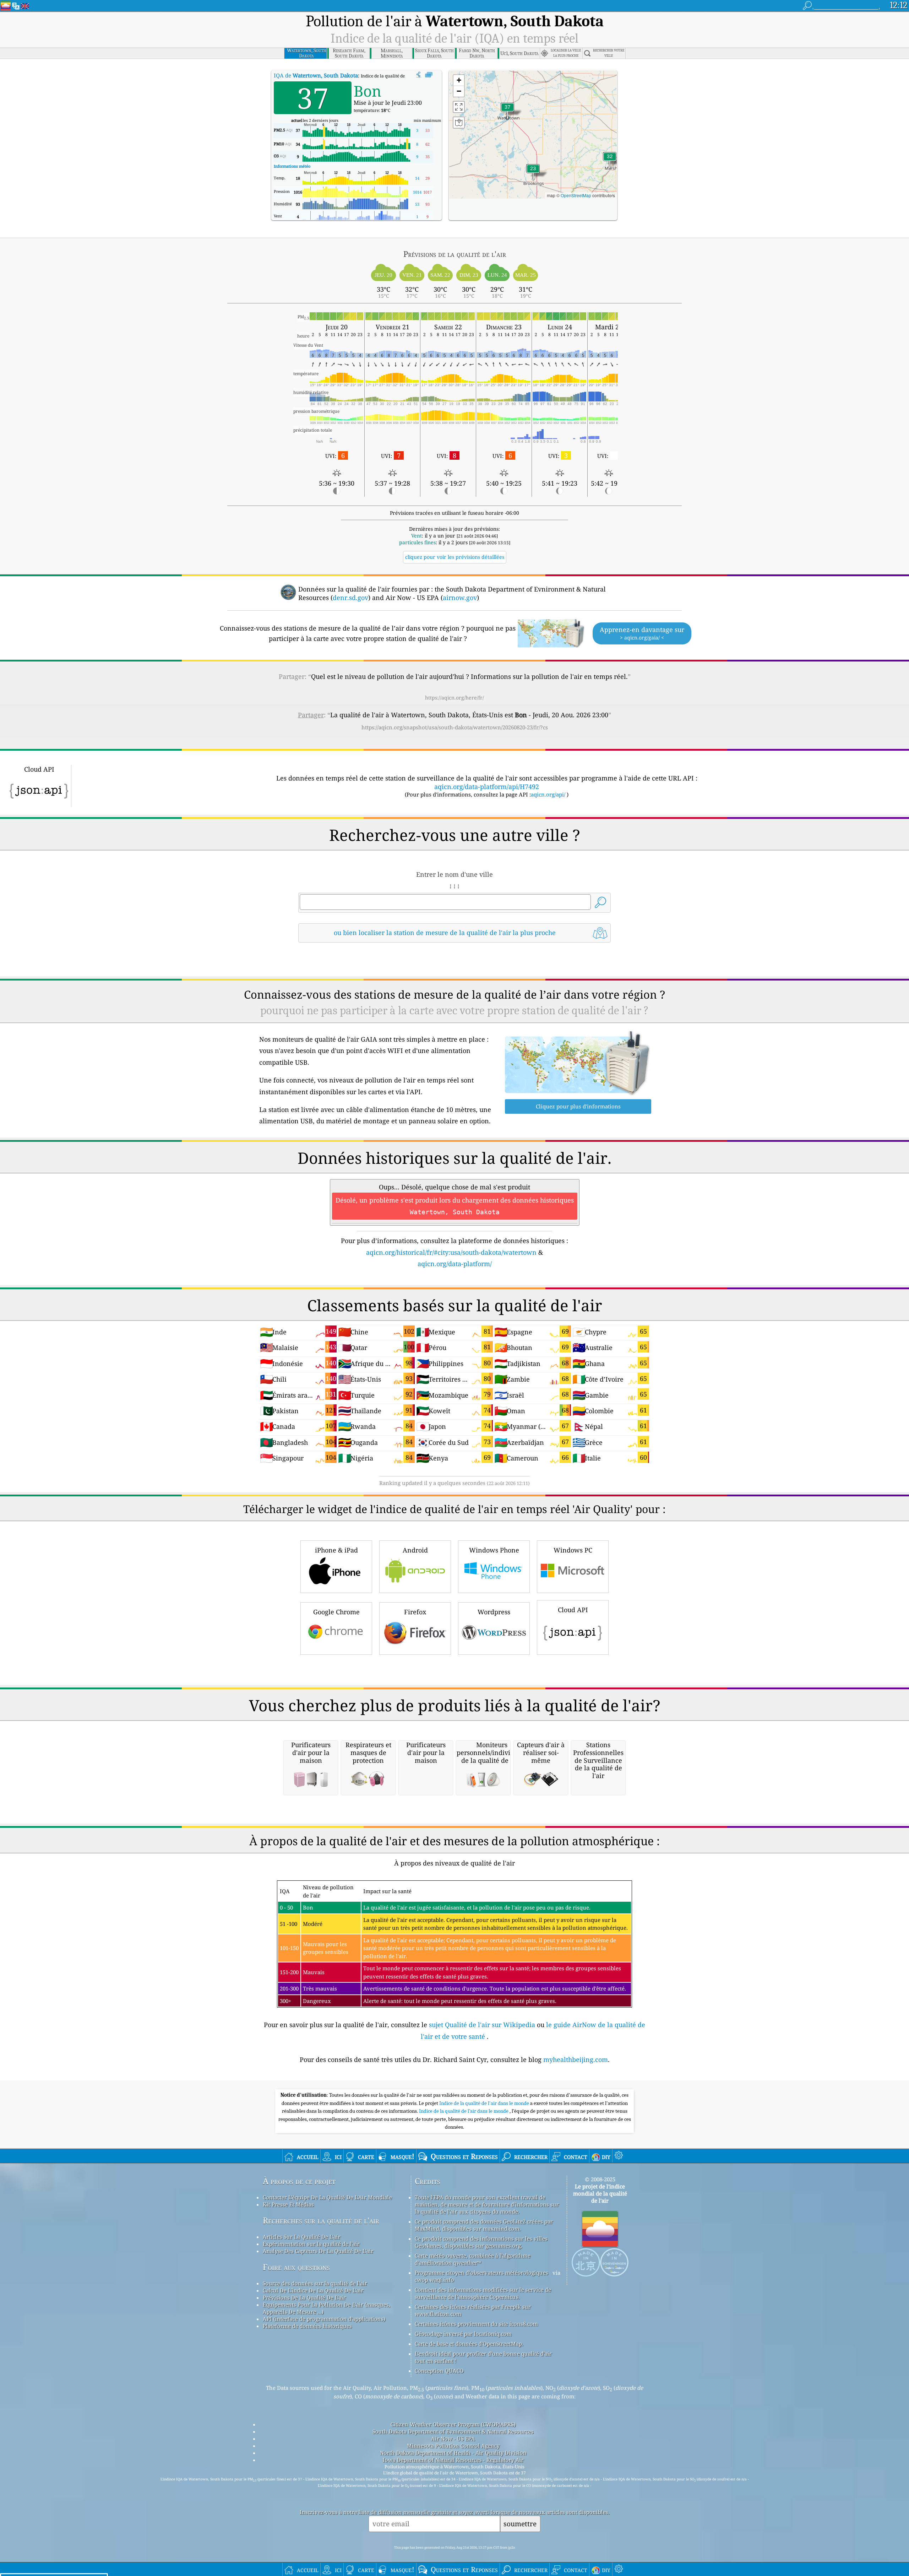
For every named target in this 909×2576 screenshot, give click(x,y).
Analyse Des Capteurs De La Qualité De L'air (318, 2251)
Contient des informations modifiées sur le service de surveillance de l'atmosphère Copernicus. (483, 2293)
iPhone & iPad (336, 1550)
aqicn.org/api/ (548, 794)
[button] (507, 111)
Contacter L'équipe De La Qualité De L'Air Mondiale (327, 2197)
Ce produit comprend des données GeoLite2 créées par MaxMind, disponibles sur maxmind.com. (484, 2225)
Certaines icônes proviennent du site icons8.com (476, 2324)
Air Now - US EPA (453, 2439)
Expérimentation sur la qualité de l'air (311, 2244)
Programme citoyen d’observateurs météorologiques (481, 2273)
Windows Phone (494, 1550)
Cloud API (573, 1610)
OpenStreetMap (576, 195)
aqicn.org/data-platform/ (455, 1264)
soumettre (520, 2524)
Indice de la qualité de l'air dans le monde (485, 2103)
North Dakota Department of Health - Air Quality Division (453, 2453)
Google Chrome (336, 1612)
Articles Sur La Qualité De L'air (302, 2237)
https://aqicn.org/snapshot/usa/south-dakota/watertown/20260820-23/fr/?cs (455, 727)
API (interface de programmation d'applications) (324, 2319)
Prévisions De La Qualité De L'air (304, 2297)
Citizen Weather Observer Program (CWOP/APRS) (453, 2424)
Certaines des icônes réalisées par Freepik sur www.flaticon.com (473, 2310)
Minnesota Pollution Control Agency (453, 2446)
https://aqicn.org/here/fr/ (454, 698)
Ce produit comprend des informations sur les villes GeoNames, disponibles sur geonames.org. (481, 2242)
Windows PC (573, 1550)
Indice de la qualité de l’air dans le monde (464, 2111)
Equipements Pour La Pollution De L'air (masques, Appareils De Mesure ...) (326, 2308)
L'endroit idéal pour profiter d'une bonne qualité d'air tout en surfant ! (483, 2357)
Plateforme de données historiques (307, 2326)
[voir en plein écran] (429, 75)
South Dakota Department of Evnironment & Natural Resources (453, 2431)
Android (415, 1550)
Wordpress (494, 1612)
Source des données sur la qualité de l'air (315, 2283)
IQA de (316, 75)
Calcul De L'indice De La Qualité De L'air (313, 2290)
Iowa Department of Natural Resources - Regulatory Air (453, 2460)
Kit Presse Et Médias (288, 2204)
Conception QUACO (439, 2371)
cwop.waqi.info (434, 2280)
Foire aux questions (296, 2267)
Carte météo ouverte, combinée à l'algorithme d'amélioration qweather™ (473, 2259)
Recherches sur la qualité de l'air (321, 2221)
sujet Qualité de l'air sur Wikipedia (483, 2025)
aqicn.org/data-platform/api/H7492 (487, 787)
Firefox (415, 1612)
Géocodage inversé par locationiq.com (463, 2334)
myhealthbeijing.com (576, 2059)
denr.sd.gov (350, 598)
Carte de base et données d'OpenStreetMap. (469, 2344)
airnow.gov (460, 598)
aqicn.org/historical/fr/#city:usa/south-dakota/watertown (451, 1252)
